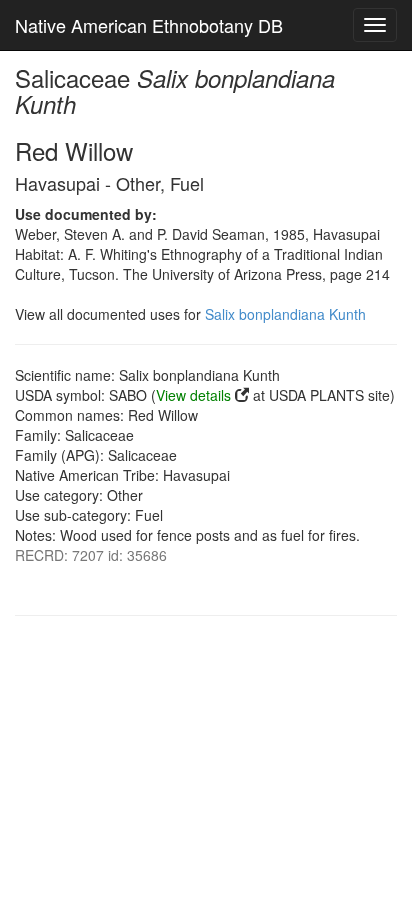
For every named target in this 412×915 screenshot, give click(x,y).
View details (193, 395)
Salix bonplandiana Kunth (285, 314)
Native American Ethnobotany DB (149, 25)
